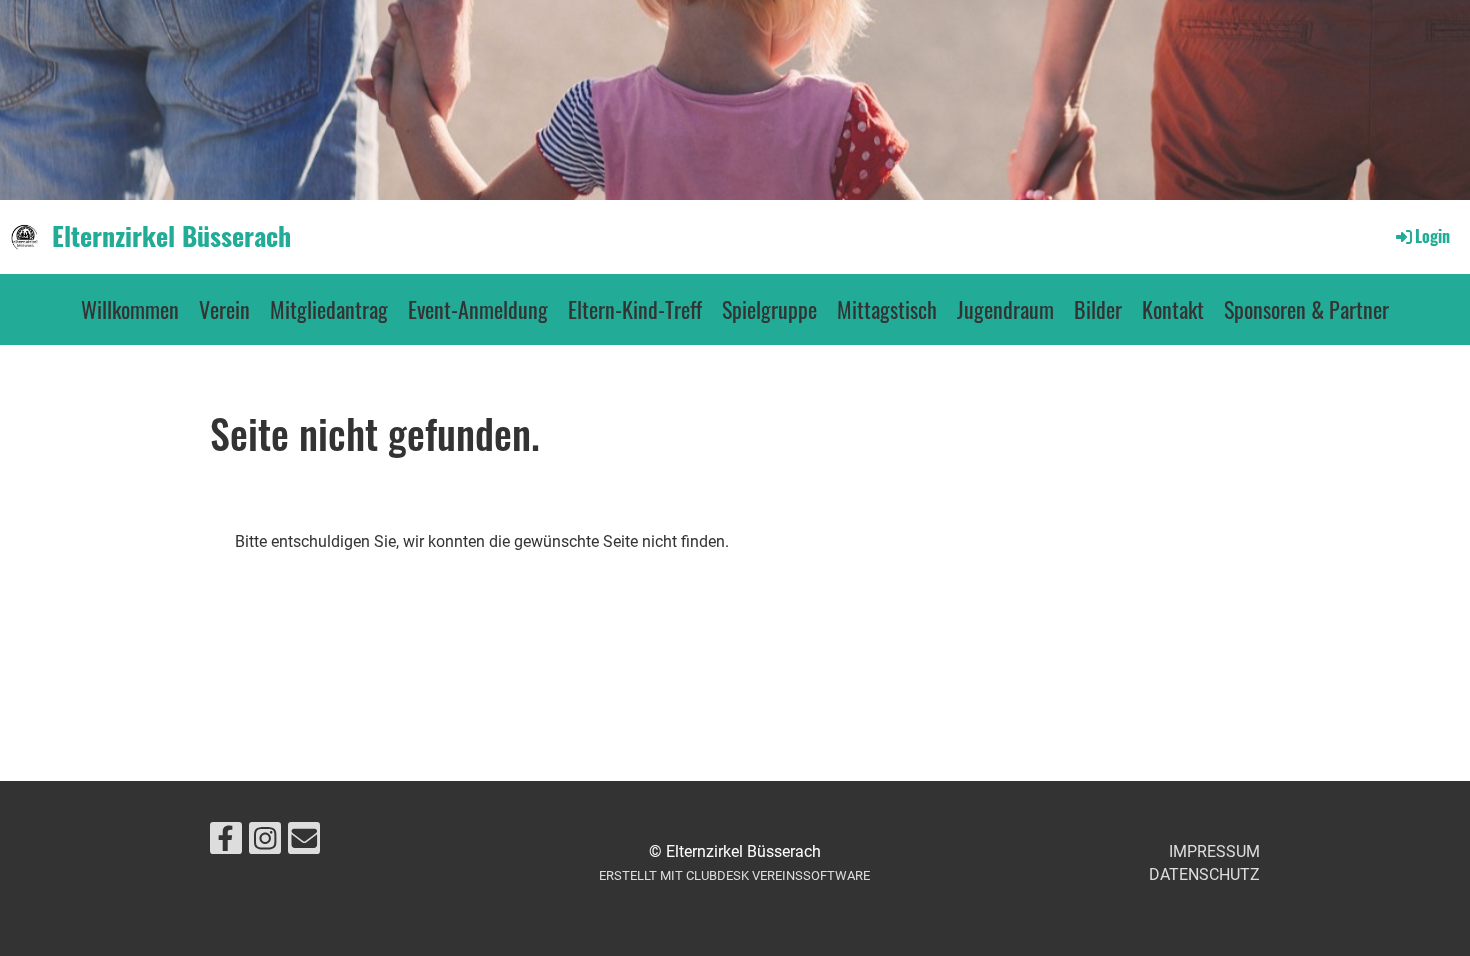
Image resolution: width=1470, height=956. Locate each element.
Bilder (1098, 309)
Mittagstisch (887, 309)
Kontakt (1173, 309)
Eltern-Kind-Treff (635, 309)
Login (1432, 236)
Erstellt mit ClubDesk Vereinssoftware (734, 875)
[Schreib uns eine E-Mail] (304, 843)
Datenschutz (1204, 874)
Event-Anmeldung (478, 309)
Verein (224, 309)
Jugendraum (1005, 309)
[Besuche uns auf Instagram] (265, 843)
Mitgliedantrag (329, 309)
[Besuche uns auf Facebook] (226, 843)
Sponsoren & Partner (1306, 309)
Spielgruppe (769, 309)
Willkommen (130, 309)
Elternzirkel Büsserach (171, 236)
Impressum (1214, 851)
